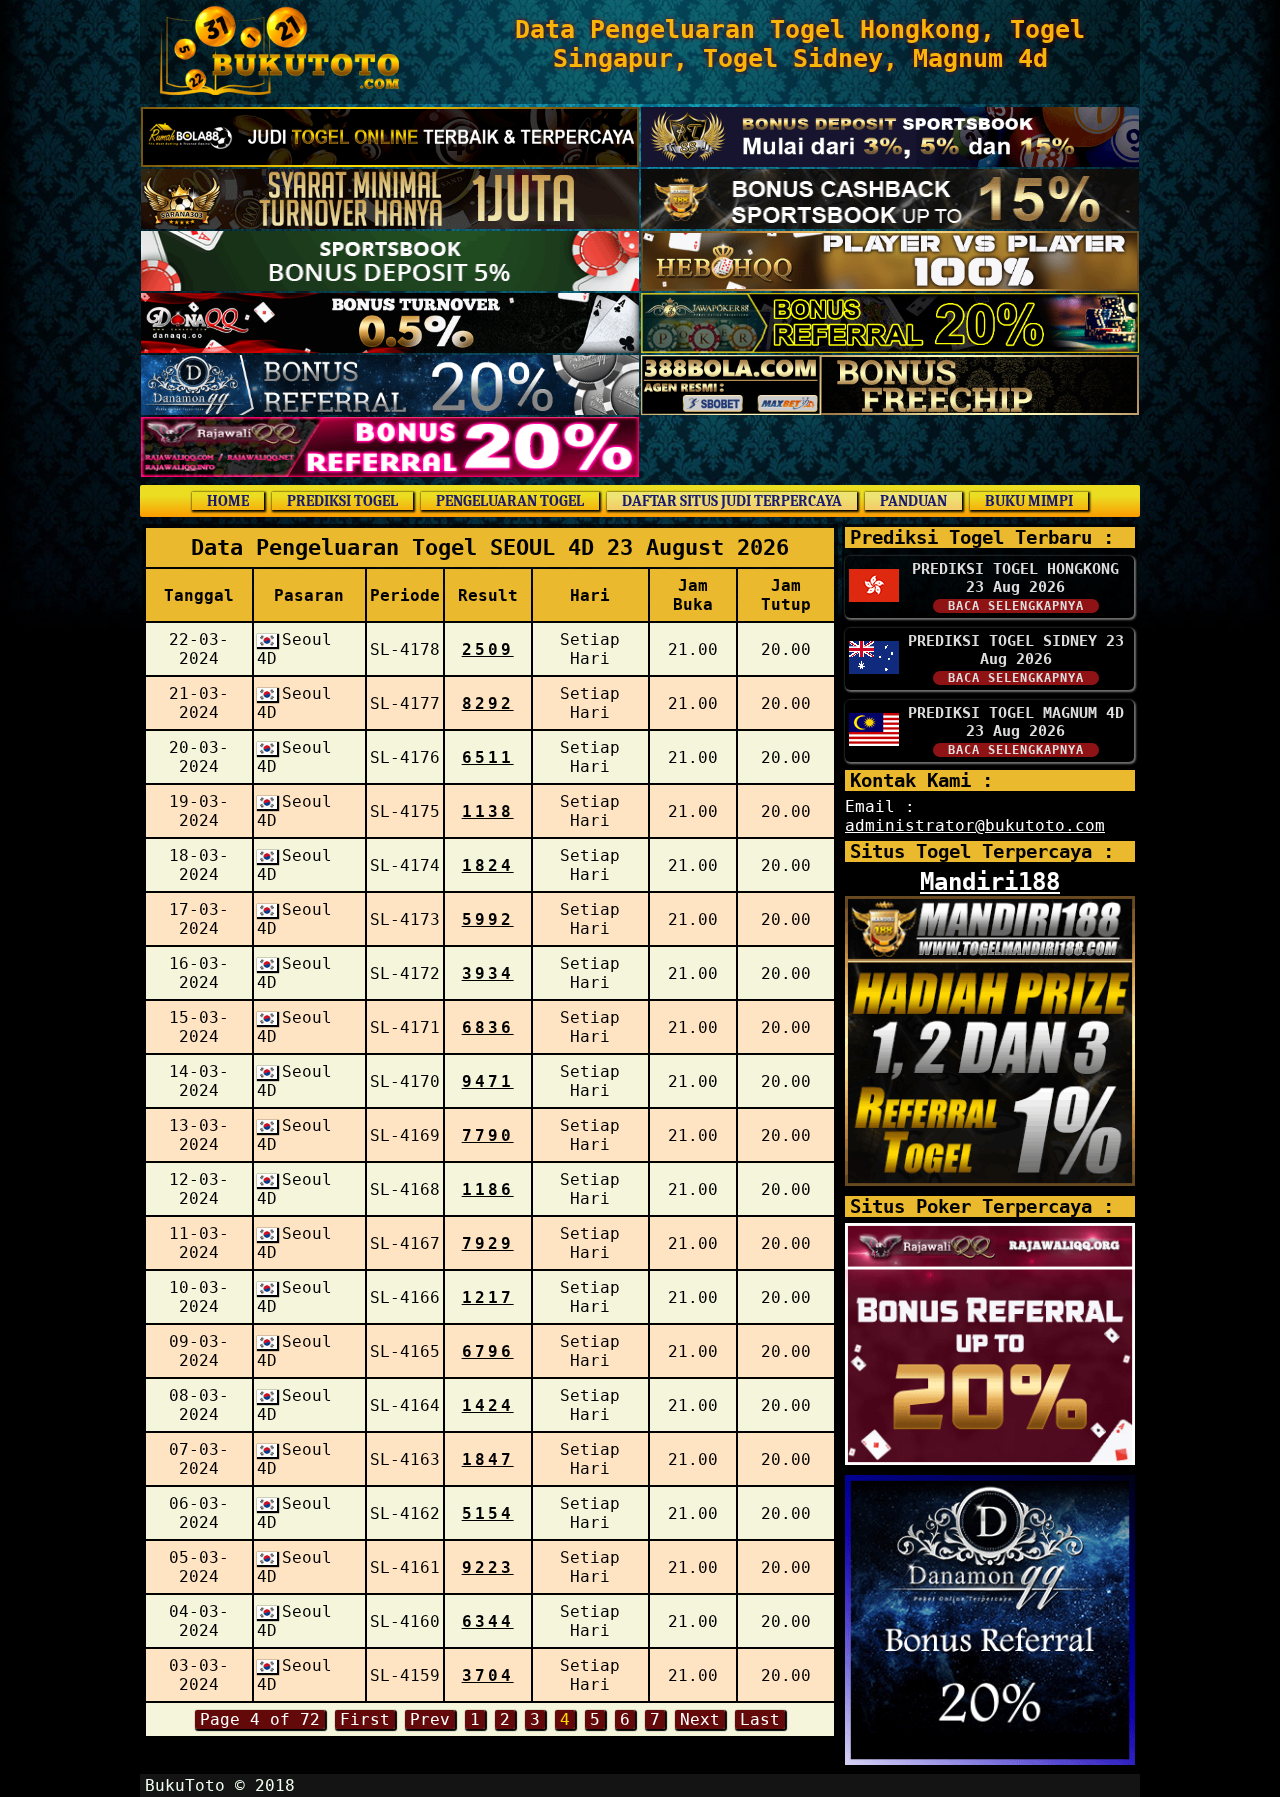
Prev (430, 1719)
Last (760, 1719)
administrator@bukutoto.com (975, 825)
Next (700, 1719)
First (365, 1719)
